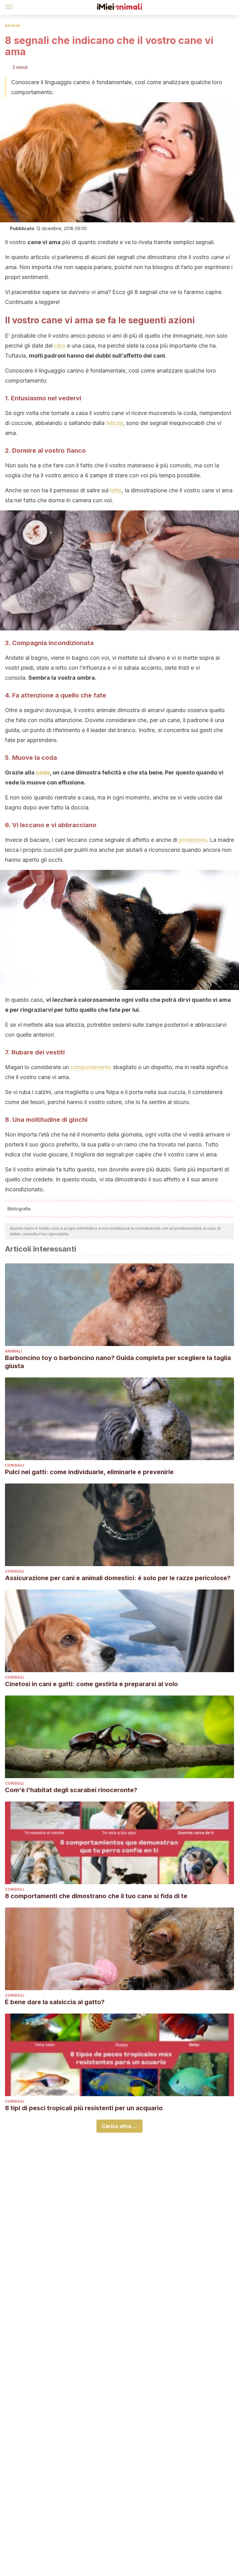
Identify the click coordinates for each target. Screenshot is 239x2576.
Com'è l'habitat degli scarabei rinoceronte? (71, 1790)
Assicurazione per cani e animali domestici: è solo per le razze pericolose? (118, 1578)
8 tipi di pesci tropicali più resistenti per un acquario (84, 2108)
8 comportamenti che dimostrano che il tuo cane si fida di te (96, 1896)
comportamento (91, 1067)
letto (116, 490)
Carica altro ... (119, 2126)
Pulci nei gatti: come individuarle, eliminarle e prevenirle (89, 1472)
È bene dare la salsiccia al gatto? (55, 2002)
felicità (115, 423)
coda (43, 772)
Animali (13, 25)
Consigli (15, 1465)
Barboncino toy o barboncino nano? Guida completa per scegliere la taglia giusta (118, 1362)
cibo (60, 346)
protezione (193, 840)
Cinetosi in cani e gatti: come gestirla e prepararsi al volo (91, 1684)
